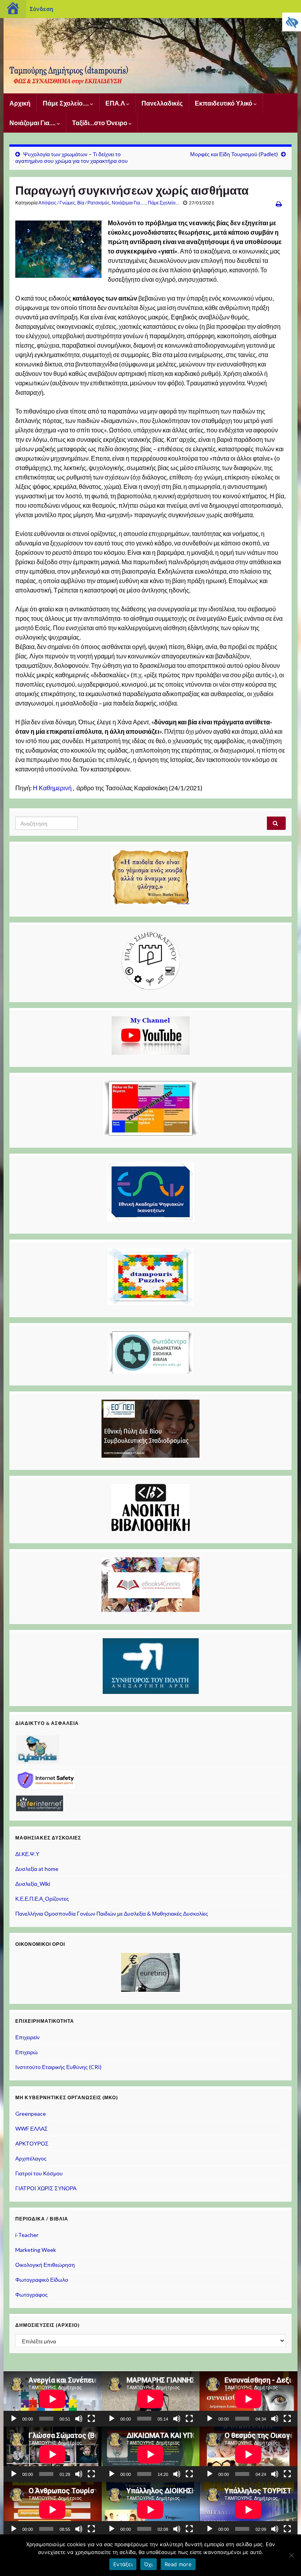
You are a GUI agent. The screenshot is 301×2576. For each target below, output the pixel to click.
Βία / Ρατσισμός (93, 203)
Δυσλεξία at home (37, 1869)
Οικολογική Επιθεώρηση (45, 2265)
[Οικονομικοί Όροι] (150, 1972)
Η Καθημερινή (52, 788)
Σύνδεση (41, 9)
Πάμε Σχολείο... (163, 203)
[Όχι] (291, 2555)
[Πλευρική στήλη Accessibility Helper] (292, 22)
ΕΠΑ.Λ (116, 103)
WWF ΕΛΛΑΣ (32, 2128)
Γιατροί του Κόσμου (39, 2173)
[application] (53, 2399)
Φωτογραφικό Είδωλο (42, 2280)
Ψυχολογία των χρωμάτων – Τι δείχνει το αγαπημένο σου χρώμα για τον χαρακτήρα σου (72, 157)
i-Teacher (27, 2235)
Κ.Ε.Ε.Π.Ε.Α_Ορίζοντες (42, 1899)
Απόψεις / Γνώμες (57, 203)
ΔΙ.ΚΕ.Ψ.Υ (27, 1854)
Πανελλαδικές (162, 103)
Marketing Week (36, 2250)
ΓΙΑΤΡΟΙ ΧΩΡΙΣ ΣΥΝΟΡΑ (46, 2188)
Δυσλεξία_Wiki (33, 1884)
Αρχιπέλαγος (31, 2158)
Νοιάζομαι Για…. (33, 123)
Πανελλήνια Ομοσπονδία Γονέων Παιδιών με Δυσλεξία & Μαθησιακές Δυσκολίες (112, 1913)
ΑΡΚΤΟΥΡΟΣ (32, 2143)
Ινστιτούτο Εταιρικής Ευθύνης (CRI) (58, 2067)
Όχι (149, 2564)
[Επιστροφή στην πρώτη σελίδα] (150, 56)
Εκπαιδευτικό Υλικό (224, 103)
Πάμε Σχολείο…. (66, 103)
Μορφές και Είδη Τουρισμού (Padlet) (234, 154)
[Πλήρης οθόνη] (91, 2419)
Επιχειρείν (27, 2037)
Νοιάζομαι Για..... (129, 203)
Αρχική (20, 103)
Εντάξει (123, 2564)
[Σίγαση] (79, 2419)
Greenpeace (31, 2114)
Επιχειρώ (26, 2052)
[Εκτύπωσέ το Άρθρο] (279, 204)
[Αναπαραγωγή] (14, 2419)
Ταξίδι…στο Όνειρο (100, 123)
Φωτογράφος (32, 2294)
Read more (178, 2564)
